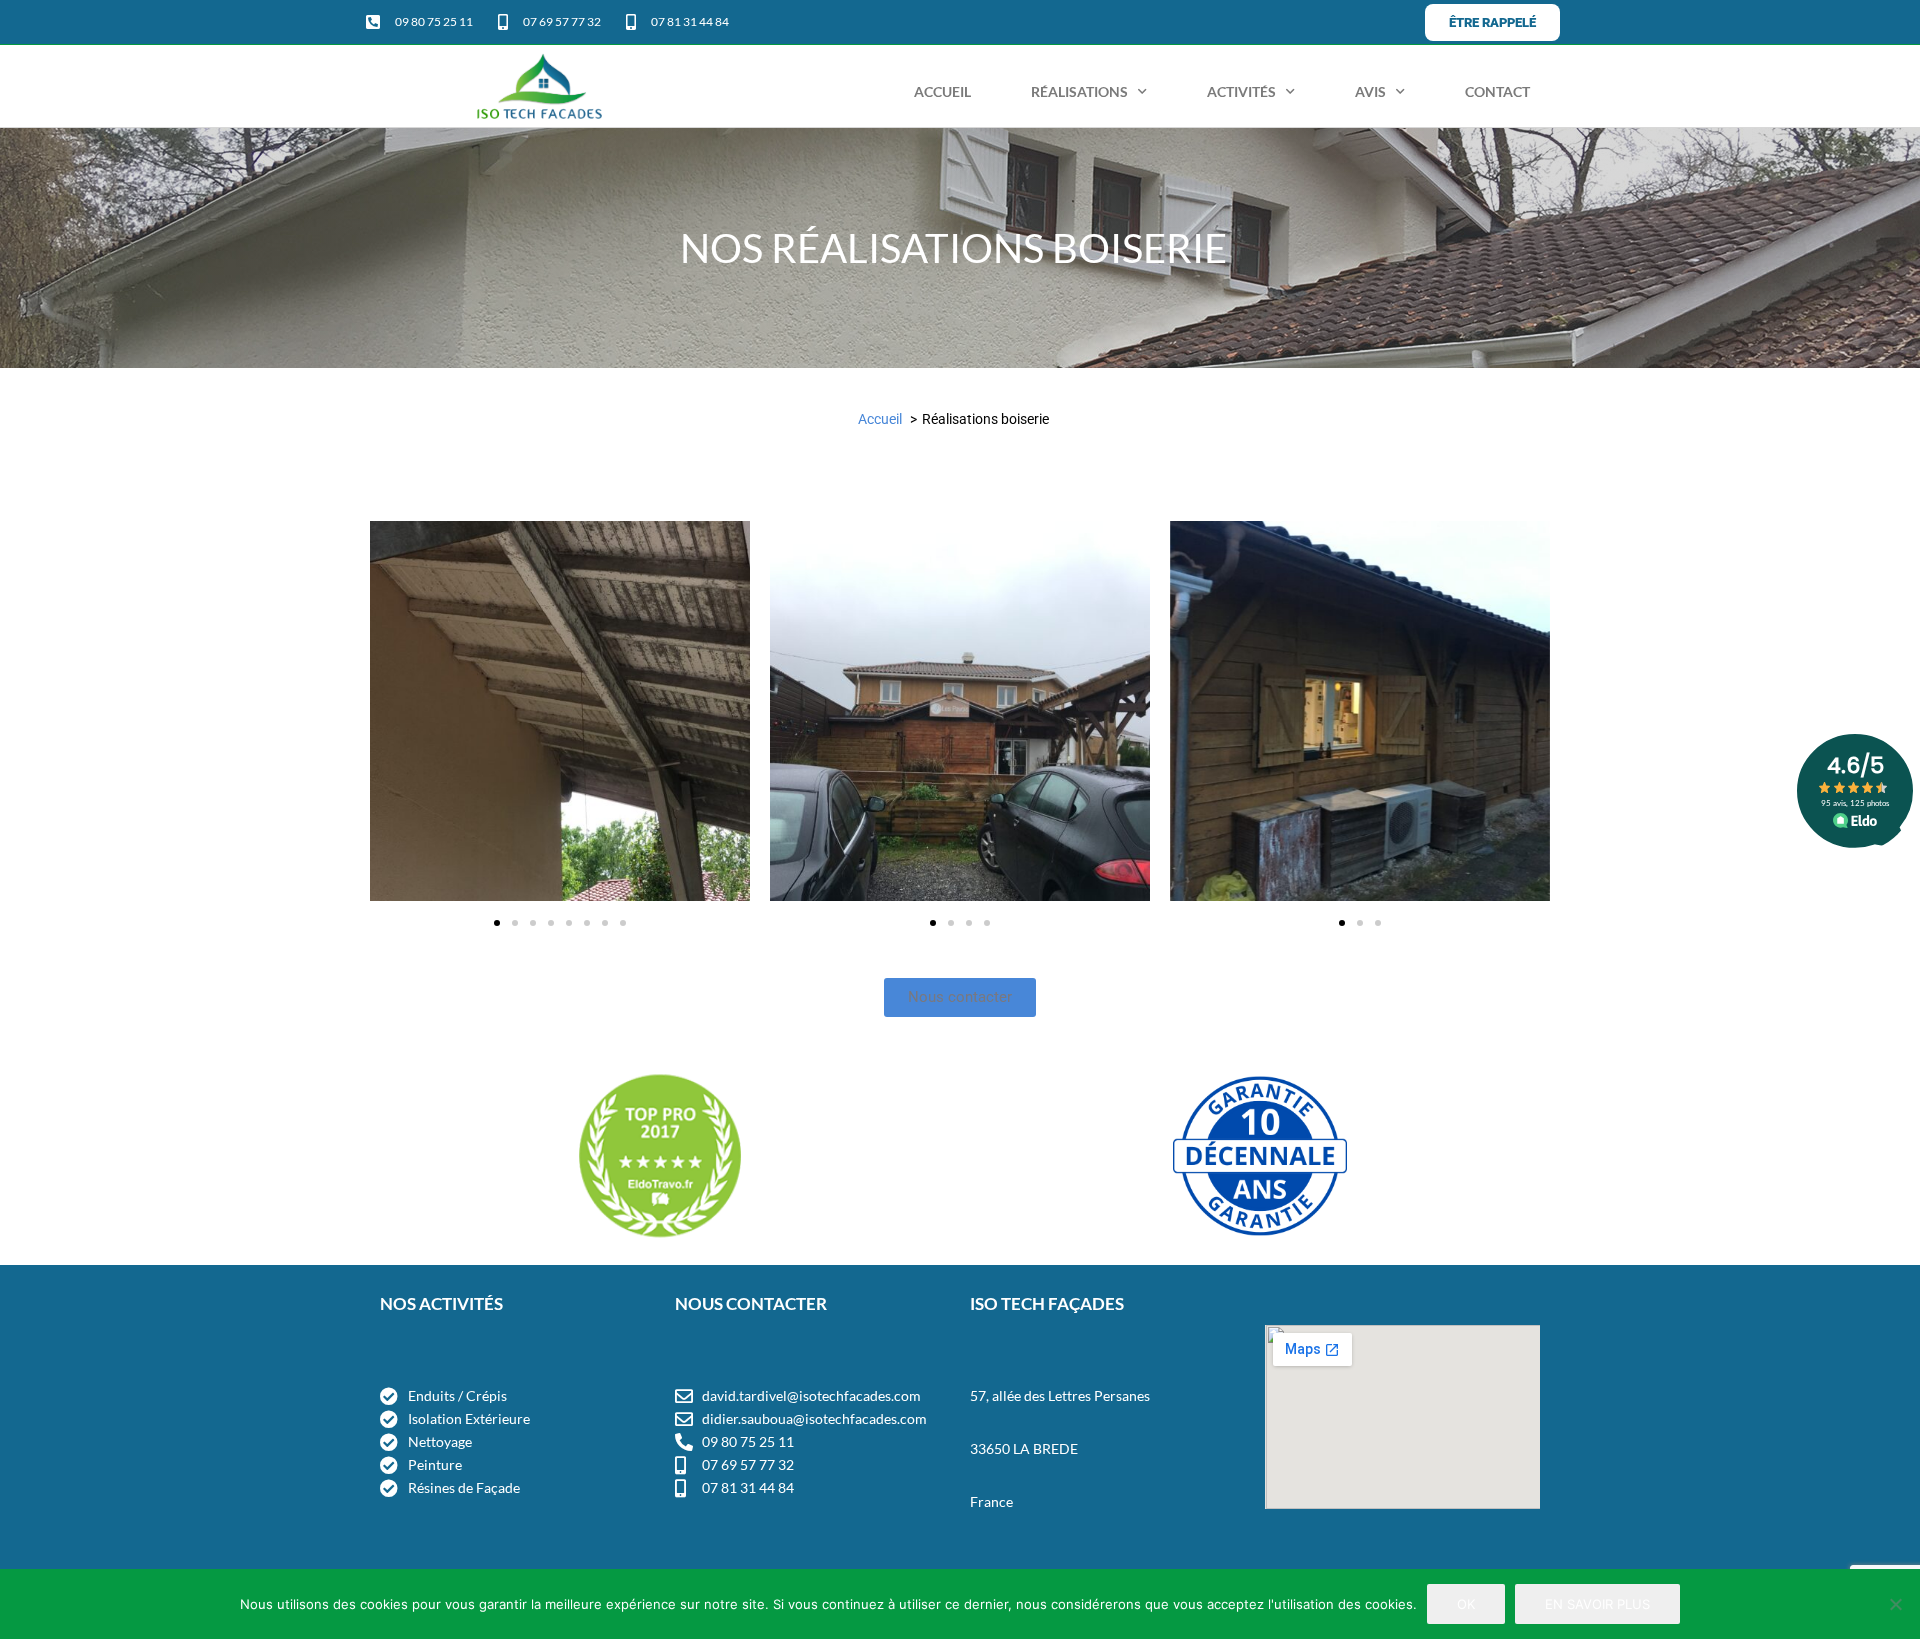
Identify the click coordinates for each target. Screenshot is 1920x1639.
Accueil (942, 91)
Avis (1370, 91)
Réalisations (1079, 91)
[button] (389, 714)
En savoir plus (1597, 1604)
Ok (1466, 1604)
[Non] (1895, 1604)
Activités (1241, 91)
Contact (1497, 91)
